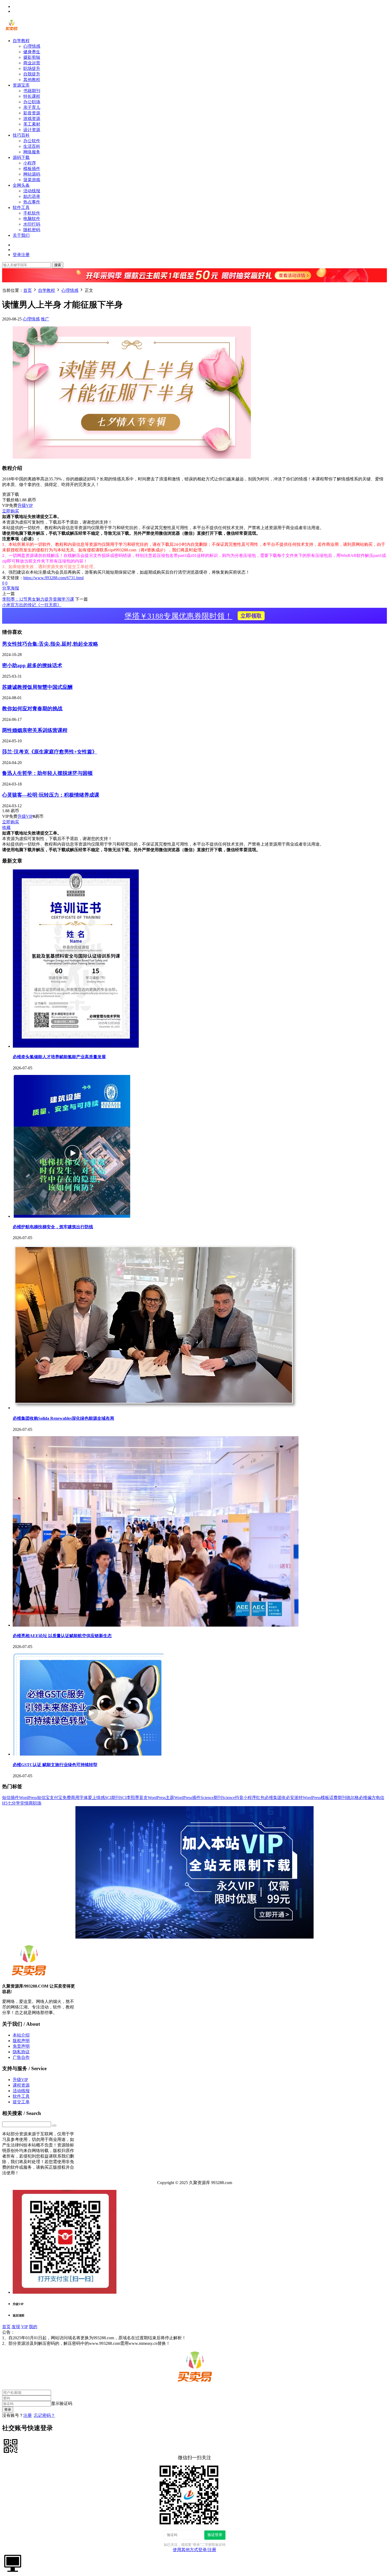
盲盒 (143, 1798)
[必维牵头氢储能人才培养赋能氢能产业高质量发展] (76, 1046)
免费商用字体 (75, 1798)
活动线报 (32, 191)
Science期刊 (211, 1798)
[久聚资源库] (11, 31)
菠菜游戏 (32, 180)
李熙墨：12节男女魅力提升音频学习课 (38, 599)
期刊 (342, 1798)
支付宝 (56, 1798)
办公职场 (32, 102)
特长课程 (32, 96)
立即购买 (11, 511)
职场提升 (32, 68)
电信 (380, 1798)
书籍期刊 (32, 91)
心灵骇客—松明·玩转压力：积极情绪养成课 (51, 795)
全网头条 (21, 185)
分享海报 (11, 588)
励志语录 (32, 196)
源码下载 (21, 157)
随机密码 (32, 230)
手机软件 (32, 213)
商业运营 (32, 63)
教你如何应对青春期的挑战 (32, 709)
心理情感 (32, 46)
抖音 (239, 1798)
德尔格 (352, 1798)
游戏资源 (32, 119)
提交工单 (21, 2102)
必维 (363, 1798)
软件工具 (21, 207)
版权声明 (21, 2041)
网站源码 (32, 174)
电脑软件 (32, 219)
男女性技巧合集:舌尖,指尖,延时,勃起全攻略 (50, 644)
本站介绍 (21, 2035)
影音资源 (32, 113)
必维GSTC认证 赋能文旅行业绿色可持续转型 (55, 1765)
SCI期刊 (112, 1798)
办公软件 (32, 141)
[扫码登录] (11, 2446)
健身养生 (32, 52)
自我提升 (32, 74)
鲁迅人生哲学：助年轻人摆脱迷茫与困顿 (47, 773)
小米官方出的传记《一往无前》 (32, 605)
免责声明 (21, 2046)
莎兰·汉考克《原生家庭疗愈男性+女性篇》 (50, 752)
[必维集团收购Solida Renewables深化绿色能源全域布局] (156, 1408)
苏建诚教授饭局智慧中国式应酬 (37, 687)
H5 (5, 1803)
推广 (45, 319)
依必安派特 (292, 1798)
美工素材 (32, 124)
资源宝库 (21, 85)
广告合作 (21, 2057)
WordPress (28, 1798)
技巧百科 (21, 135)
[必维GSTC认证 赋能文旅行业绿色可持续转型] (88, 1754)
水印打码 (32, 224)
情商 (29, 1803)
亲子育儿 (32, 107)
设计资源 (32, 130)
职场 (37, 1803)
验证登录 (215, 2535)
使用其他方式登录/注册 (195, 2550)
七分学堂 (16, 1803)
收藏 (6, 827)
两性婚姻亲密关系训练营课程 (35, 730)
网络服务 (32, 152)
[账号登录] (13, 2563)
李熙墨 (133, 1798)
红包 (260, 1798)
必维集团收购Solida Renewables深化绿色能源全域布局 (63, 1418)
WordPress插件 (187, 1798)
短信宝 (43, 1798)
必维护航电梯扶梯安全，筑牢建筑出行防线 (53, 1227)
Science (229, 1798)
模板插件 (32, 169)
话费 (333, 1798)
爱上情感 (96, 1798)
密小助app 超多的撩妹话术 (32, 665)
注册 (28, 2415)
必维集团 (273, 1798)
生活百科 (32, 146)
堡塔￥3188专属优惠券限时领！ (193, 616)
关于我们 (21, 235)
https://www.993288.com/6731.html (53, 578)
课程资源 (21, 2085)
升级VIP (25, 505)
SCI (123, 1798)
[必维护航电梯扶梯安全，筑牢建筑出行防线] (71, 1216)
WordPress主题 (161, 1798)
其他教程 (32, 80)
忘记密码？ (44, 2415)
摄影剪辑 (32, 57)
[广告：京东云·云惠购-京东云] (195, 285)
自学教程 (21, 41)
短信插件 (11, 1798)
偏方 (372, 1798)
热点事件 (32, 202)
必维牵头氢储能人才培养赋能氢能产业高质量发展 (59, 1057)
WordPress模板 (316, 1798)
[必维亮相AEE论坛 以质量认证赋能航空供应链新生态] (156, 1625)
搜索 (58, 265)
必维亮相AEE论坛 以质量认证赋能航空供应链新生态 (62, 1636)
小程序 (30, 163)
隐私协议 (21, 2052)
